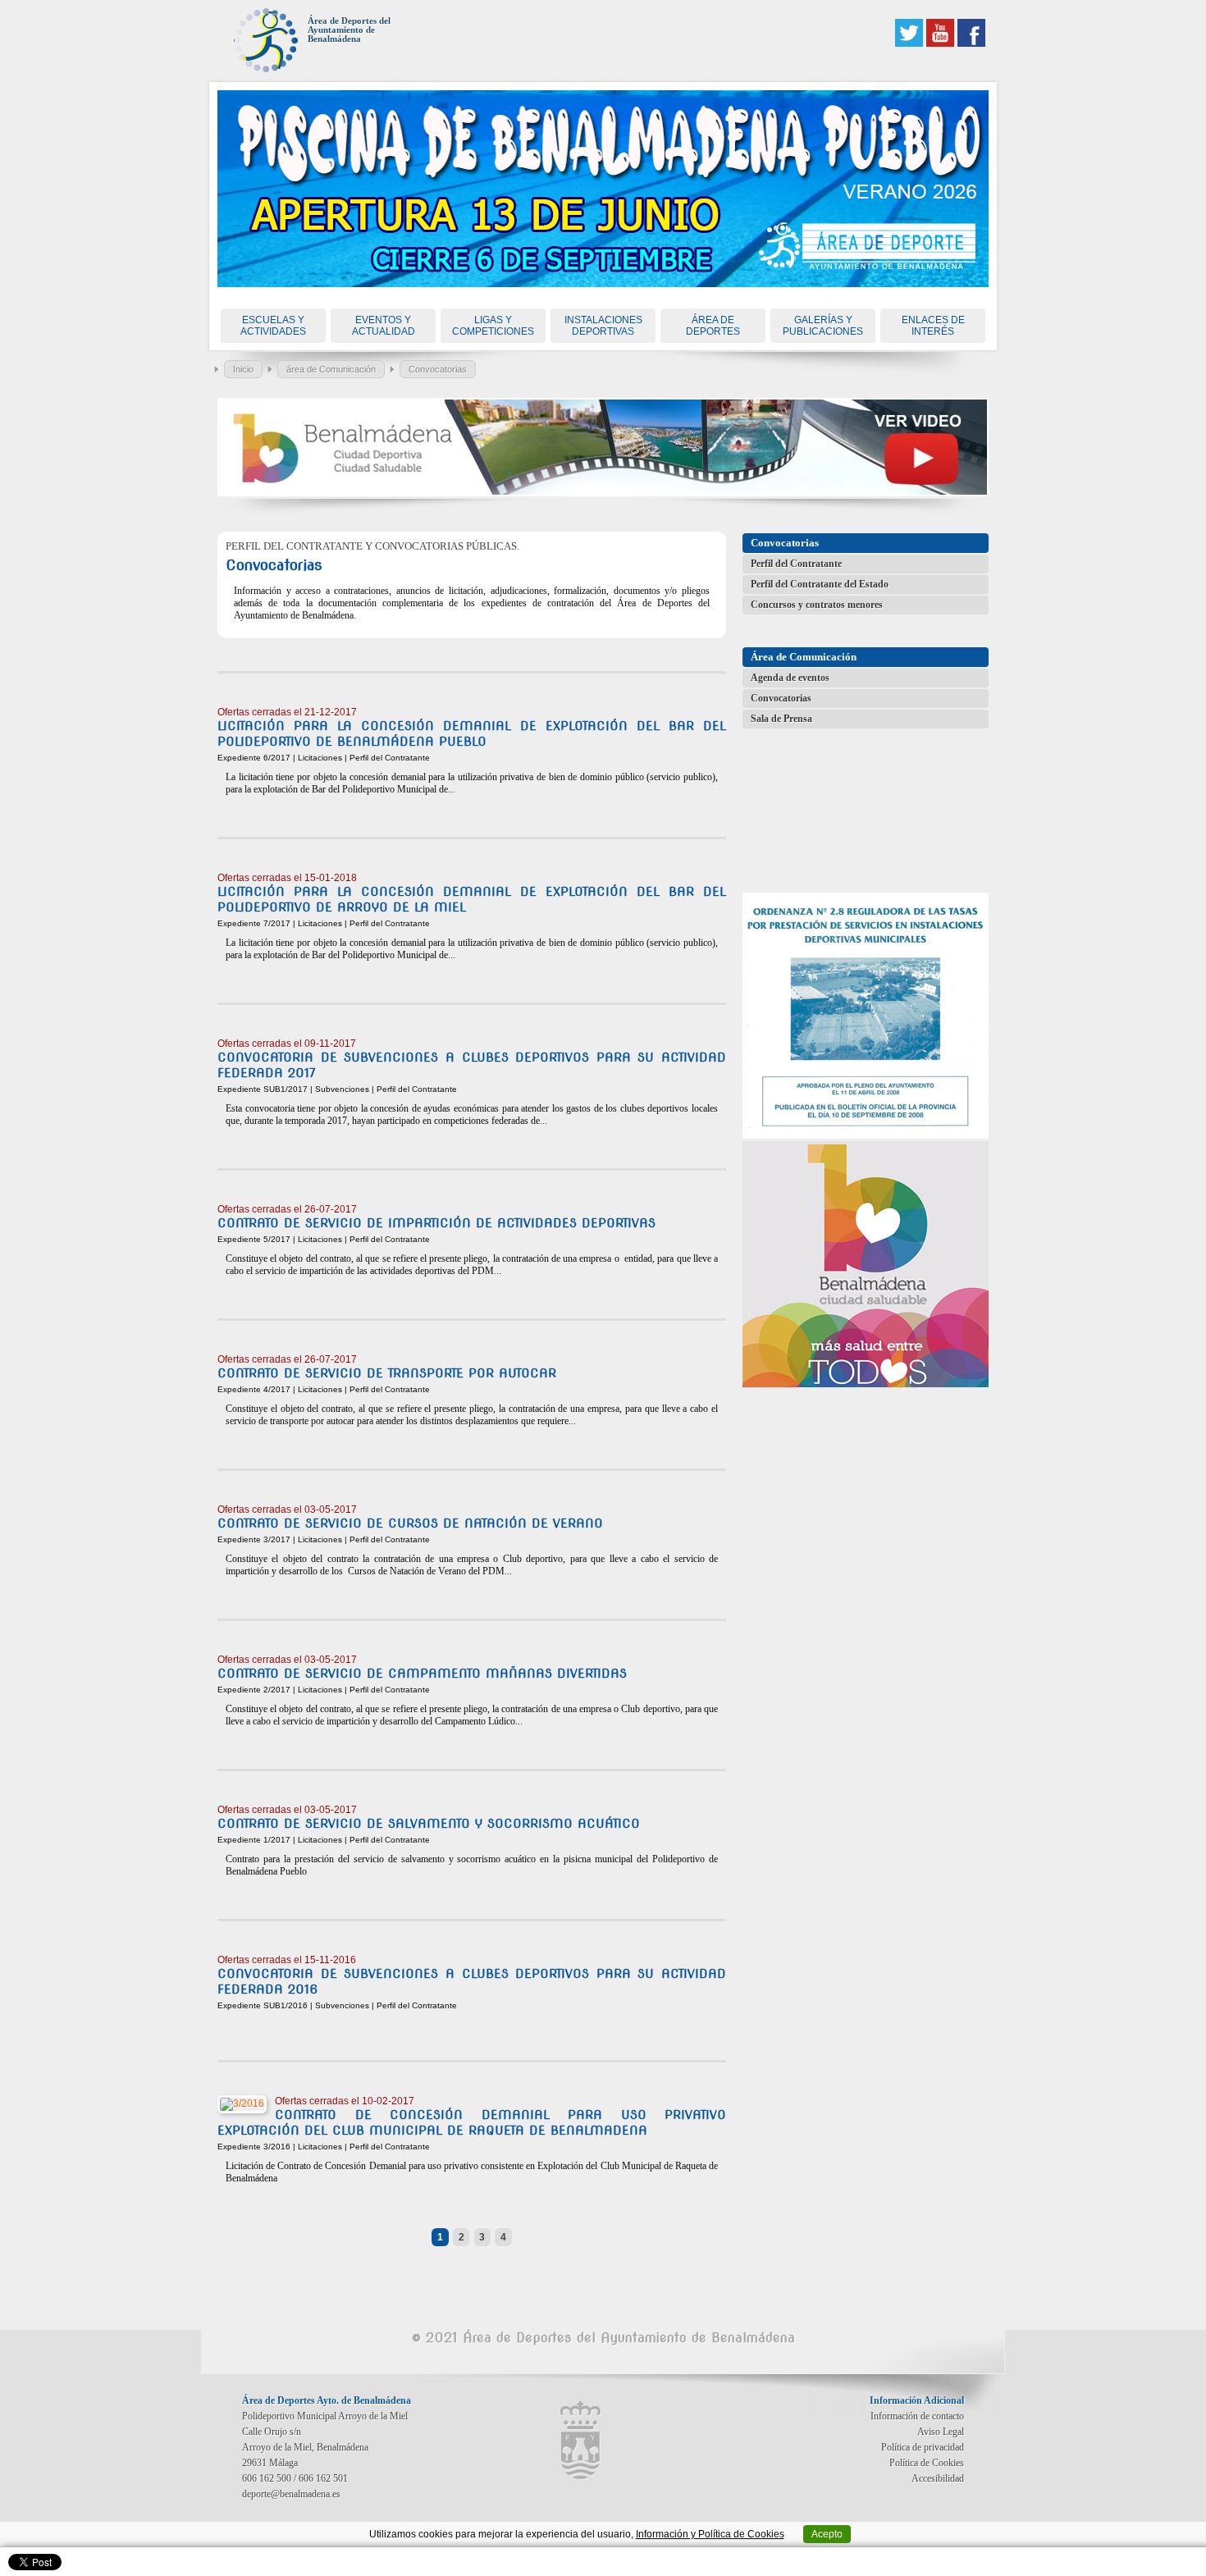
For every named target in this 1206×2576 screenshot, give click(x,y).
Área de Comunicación (804, 657)
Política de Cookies (927, 2463)
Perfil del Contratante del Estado (820, 584)
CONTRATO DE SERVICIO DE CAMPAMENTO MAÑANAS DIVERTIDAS (422, 1674)
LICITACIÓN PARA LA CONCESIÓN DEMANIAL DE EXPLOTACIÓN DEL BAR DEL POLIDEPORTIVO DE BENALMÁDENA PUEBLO (472, 734)
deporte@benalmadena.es (291, 2494)
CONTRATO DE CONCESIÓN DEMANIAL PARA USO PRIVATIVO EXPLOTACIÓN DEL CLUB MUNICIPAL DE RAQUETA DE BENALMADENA (472, 2123)
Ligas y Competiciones (493, 326)
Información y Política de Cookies (710, 2534)
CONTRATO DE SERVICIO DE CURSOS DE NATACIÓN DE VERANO (410, 1523)
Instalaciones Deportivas (603, 326)
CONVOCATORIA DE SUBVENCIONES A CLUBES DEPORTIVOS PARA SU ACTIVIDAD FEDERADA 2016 (472, 1982)
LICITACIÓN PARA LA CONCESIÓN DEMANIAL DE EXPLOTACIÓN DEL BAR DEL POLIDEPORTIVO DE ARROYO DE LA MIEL (472, 900)
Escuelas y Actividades (273, 326)
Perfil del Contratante (796, 564)
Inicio (243, 369)
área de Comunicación (331, 369)
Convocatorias (438, 369)
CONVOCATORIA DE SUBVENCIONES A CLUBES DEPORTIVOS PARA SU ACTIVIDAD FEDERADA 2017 (472, 1065)
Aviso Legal (941, 2432)
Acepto (827, 2534)
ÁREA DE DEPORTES (713, 326)
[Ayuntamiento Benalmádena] (581, 2441)
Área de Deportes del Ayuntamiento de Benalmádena (349, 30)
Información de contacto (917, 2416)
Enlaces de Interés (933, 326)
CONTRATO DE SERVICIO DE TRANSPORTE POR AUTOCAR (387, 1373)
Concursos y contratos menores (817, 605)
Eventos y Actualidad (384, 326)
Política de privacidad (923, 2447)
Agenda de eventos (790, 678)
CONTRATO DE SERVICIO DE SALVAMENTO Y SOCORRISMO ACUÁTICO (429, 1824)
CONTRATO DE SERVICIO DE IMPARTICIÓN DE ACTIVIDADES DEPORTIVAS (436, 1223)
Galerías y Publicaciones (823, 326)
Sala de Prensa (781, 719)
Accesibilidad (938, 2478)
